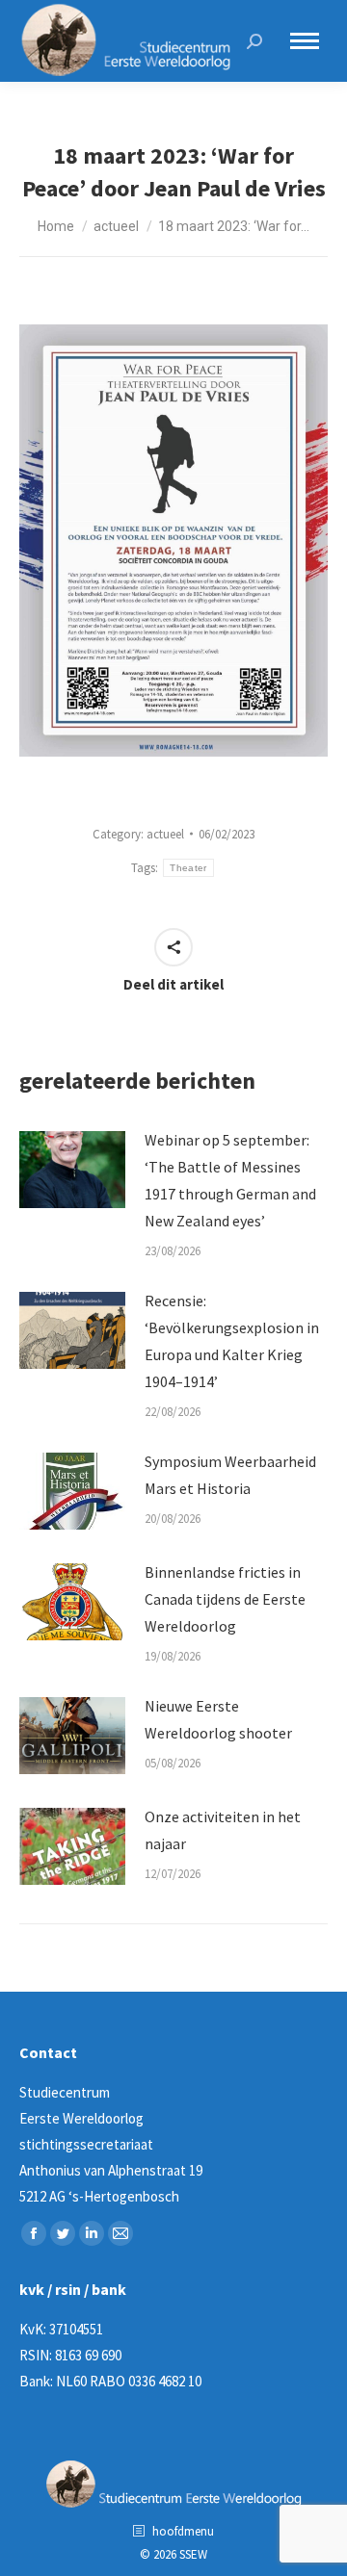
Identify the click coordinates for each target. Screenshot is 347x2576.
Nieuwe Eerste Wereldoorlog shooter (218, 1719)
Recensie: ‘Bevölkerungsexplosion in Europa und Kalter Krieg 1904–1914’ (232, 1341)
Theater (188, 868)
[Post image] (72, 1170)
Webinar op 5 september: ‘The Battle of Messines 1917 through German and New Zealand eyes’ (230, 1180)
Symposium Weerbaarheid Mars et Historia (230, 1475)
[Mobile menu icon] (305, 41)
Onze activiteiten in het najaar (223, 1830)
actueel (165, 834)
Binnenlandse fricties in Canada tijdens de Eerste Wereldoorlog (225, 1599)
